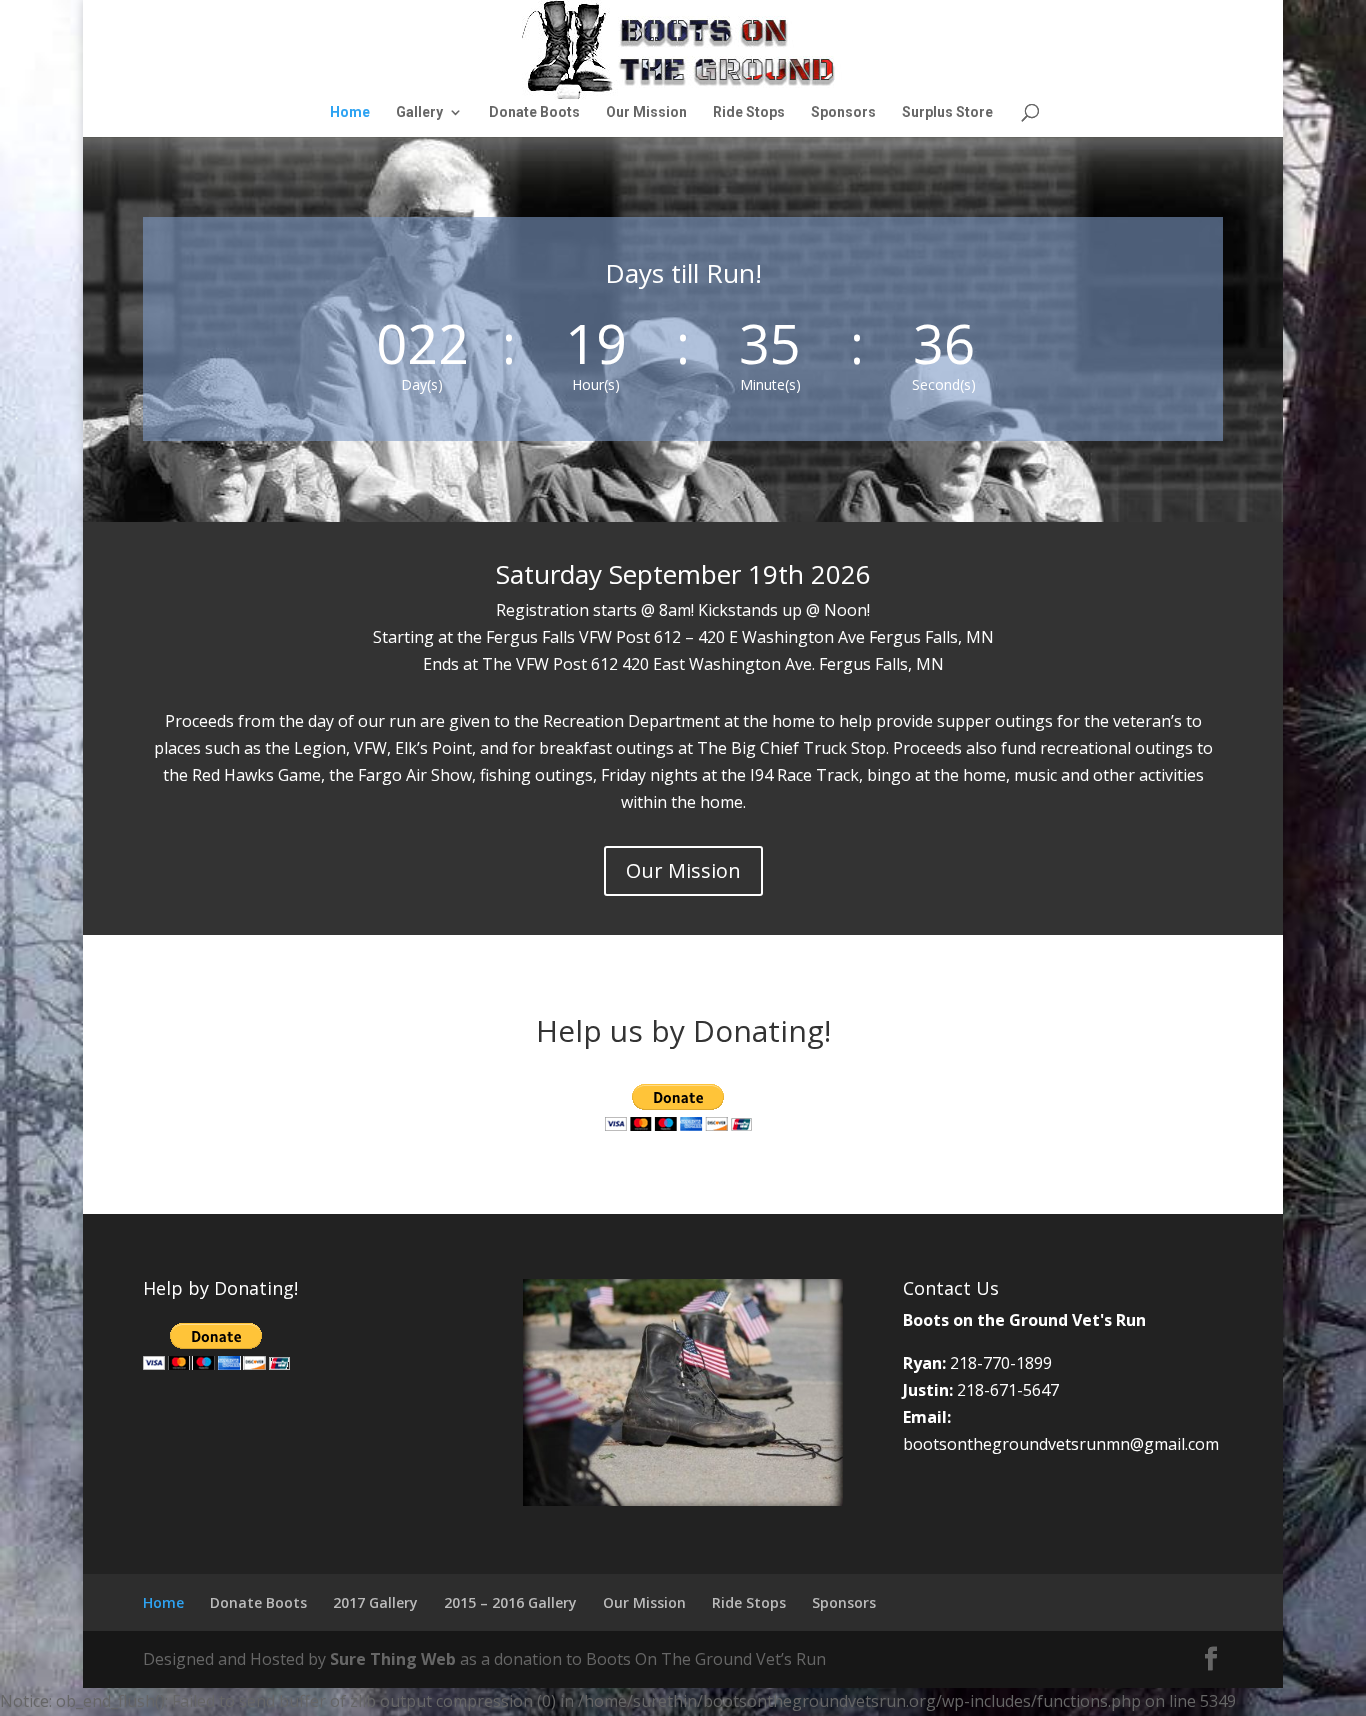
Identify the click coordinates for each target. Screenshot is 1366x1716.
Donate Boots (534, 112)
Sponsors (843, 112)
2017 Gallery (375, 1602)
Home (350, 112)
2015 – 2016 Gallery (510, 1602)
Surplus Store (947, 112)
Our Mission (646, 112)
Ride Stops (749, 112)
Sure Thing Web (393, 1659)
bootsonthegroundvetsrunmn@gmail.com (1061, 1444)
